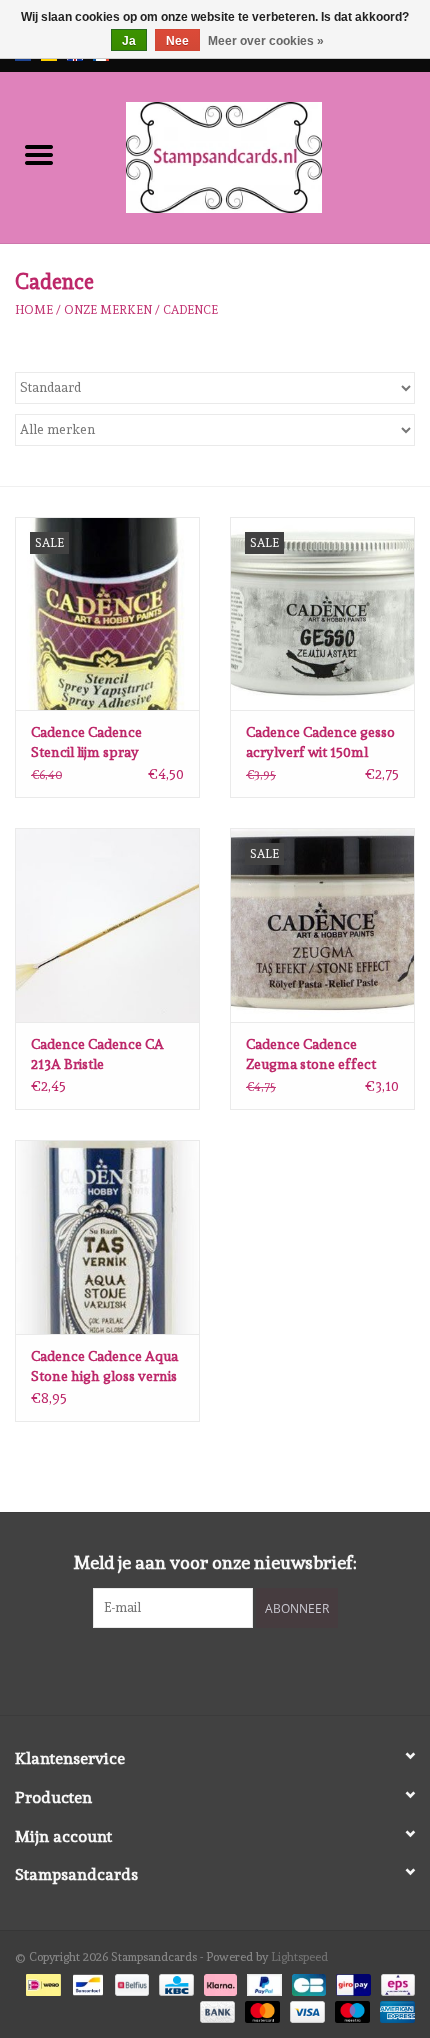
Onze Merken (108, 310)
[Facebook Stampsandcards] (198, 1669)
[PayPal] (262, 1982)
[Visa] (305, 2008)
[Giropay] (351, 1982)
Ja (129, 41)
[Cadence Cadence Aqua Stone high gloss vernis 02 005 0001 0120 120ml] (107, 1237)
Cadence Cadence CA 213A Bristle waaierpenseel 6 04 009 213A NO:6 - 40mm (104, 1055)
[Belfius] (130, 1982)
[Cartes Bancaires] (307, 1982)
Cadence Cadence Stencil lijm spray (86, 742)
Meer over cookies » (266, 41)
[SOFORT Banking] (218, 1982)
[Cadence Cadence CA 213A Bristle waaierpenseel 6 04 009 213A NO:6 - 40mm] (107, 925)
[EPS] (394, 1982)
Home (34, 310)
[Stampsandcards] (254, 154)
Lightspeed (299, 1957)
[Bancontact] (86, 1982)
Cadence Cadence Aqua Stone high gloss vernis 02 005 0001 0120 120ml (104, 1367)
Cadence (190, 310)
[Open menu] (39, 154)
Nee (177, 41)
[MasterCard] (260, 2008)
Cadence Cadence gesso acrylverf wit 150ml (320, 742)
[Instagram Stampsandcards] (233, 1669)
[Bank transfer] (215, 2008)
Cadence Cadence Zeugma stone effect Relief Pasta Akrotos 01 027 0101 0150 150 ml (318, 1055)
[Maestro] (350, 2008)
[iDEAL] (41, 1982)
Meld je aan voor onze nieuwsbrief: (215, 1562)
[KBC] (174, 1982)
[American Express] (394, 2008)
